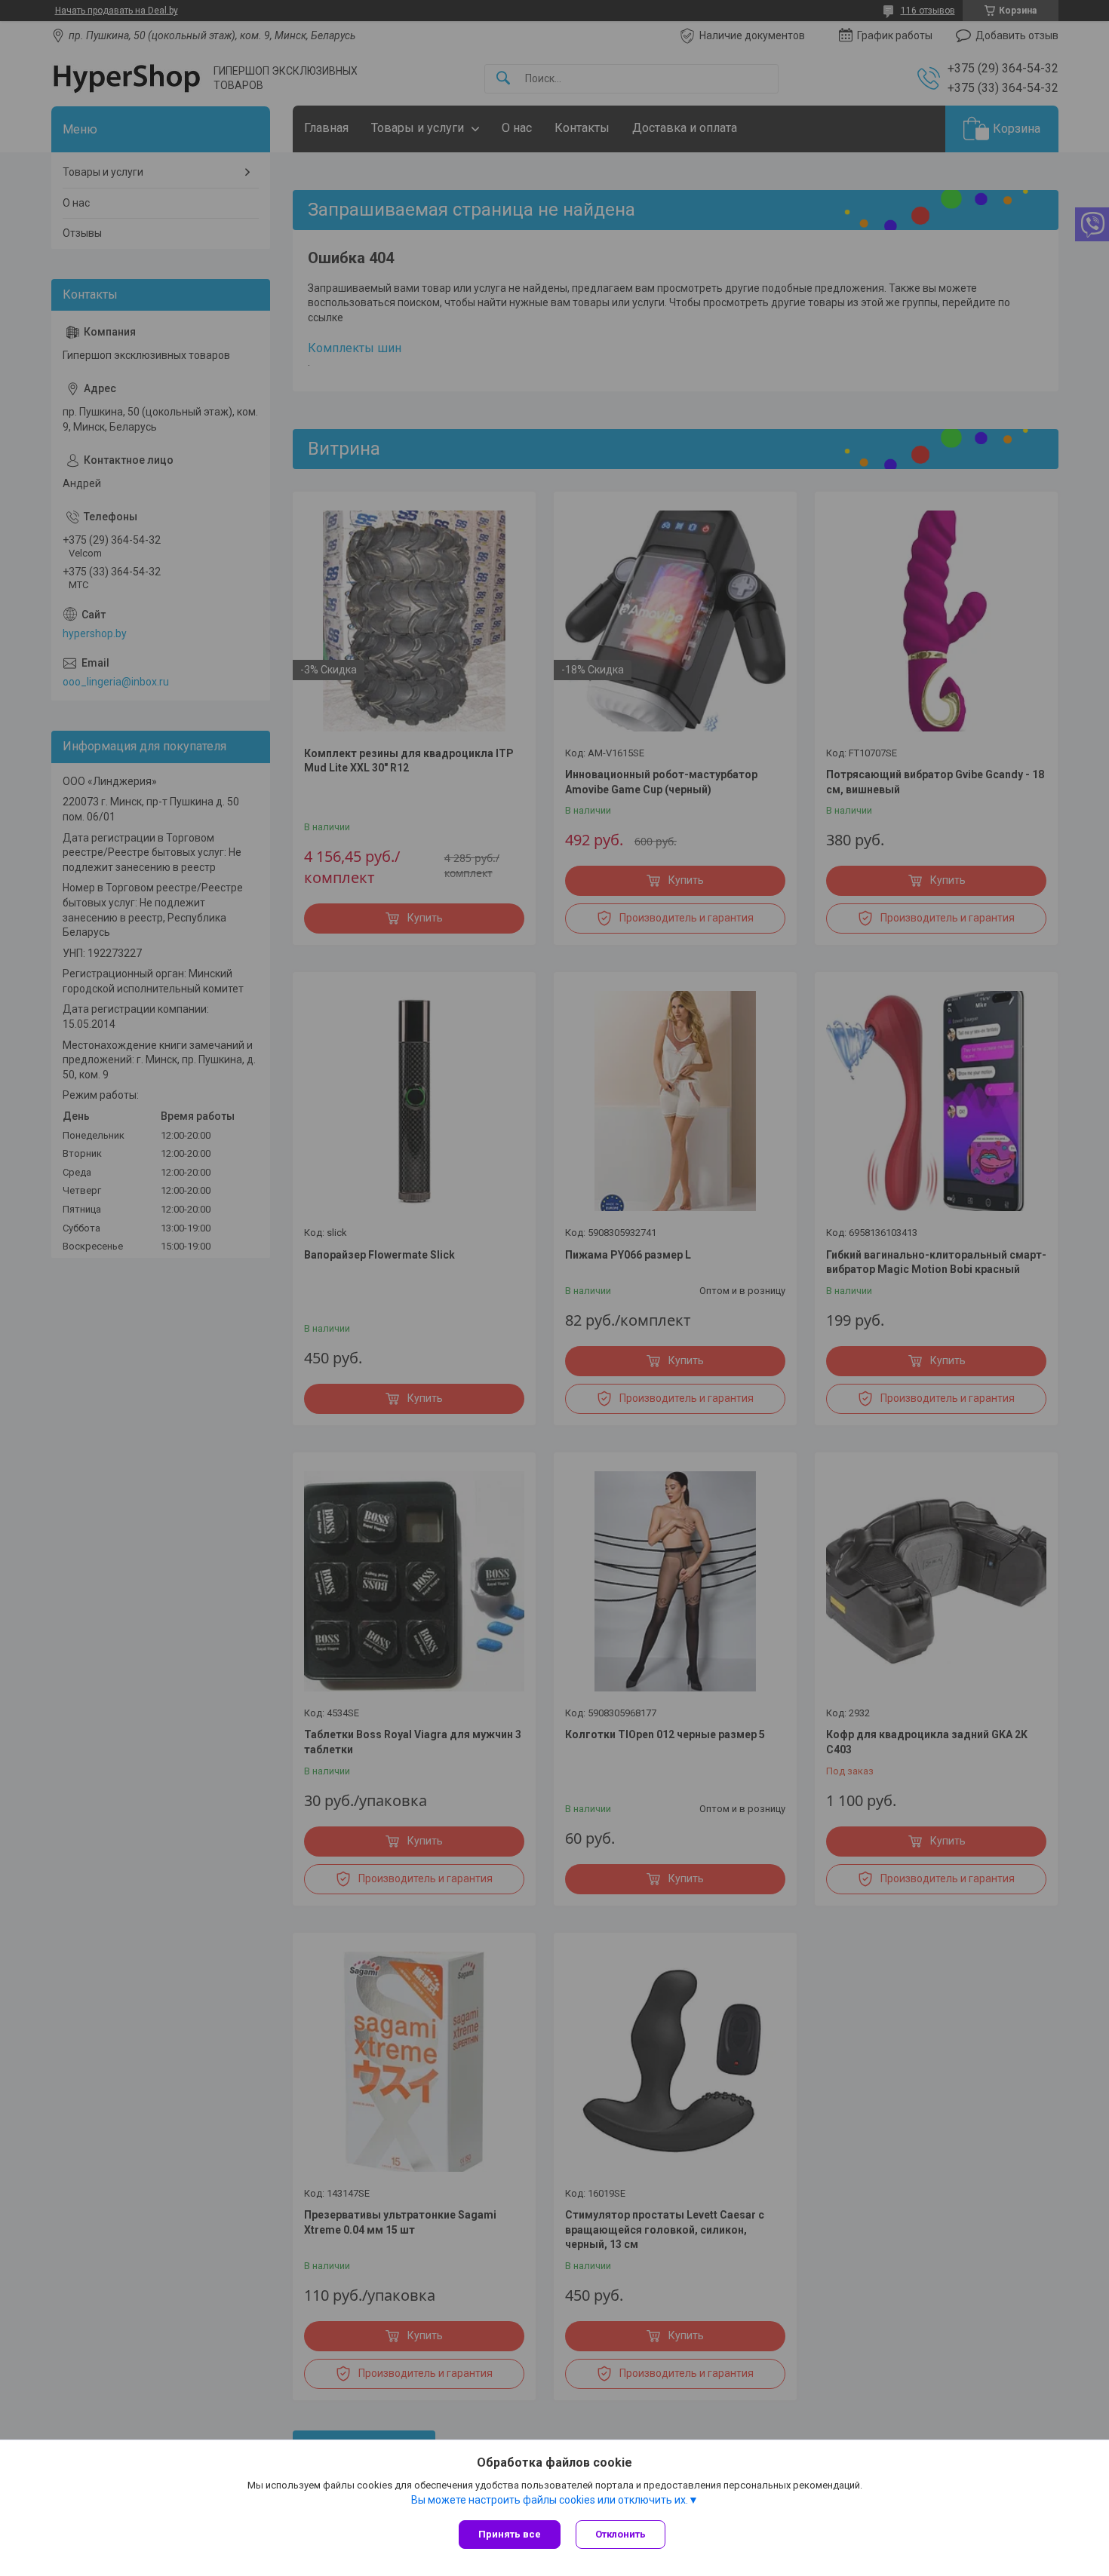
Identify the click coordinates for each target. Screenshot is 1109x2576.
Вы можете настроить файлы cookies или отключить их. (550, 2500)
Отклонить (621, 2534)
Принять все (510, 2534)
